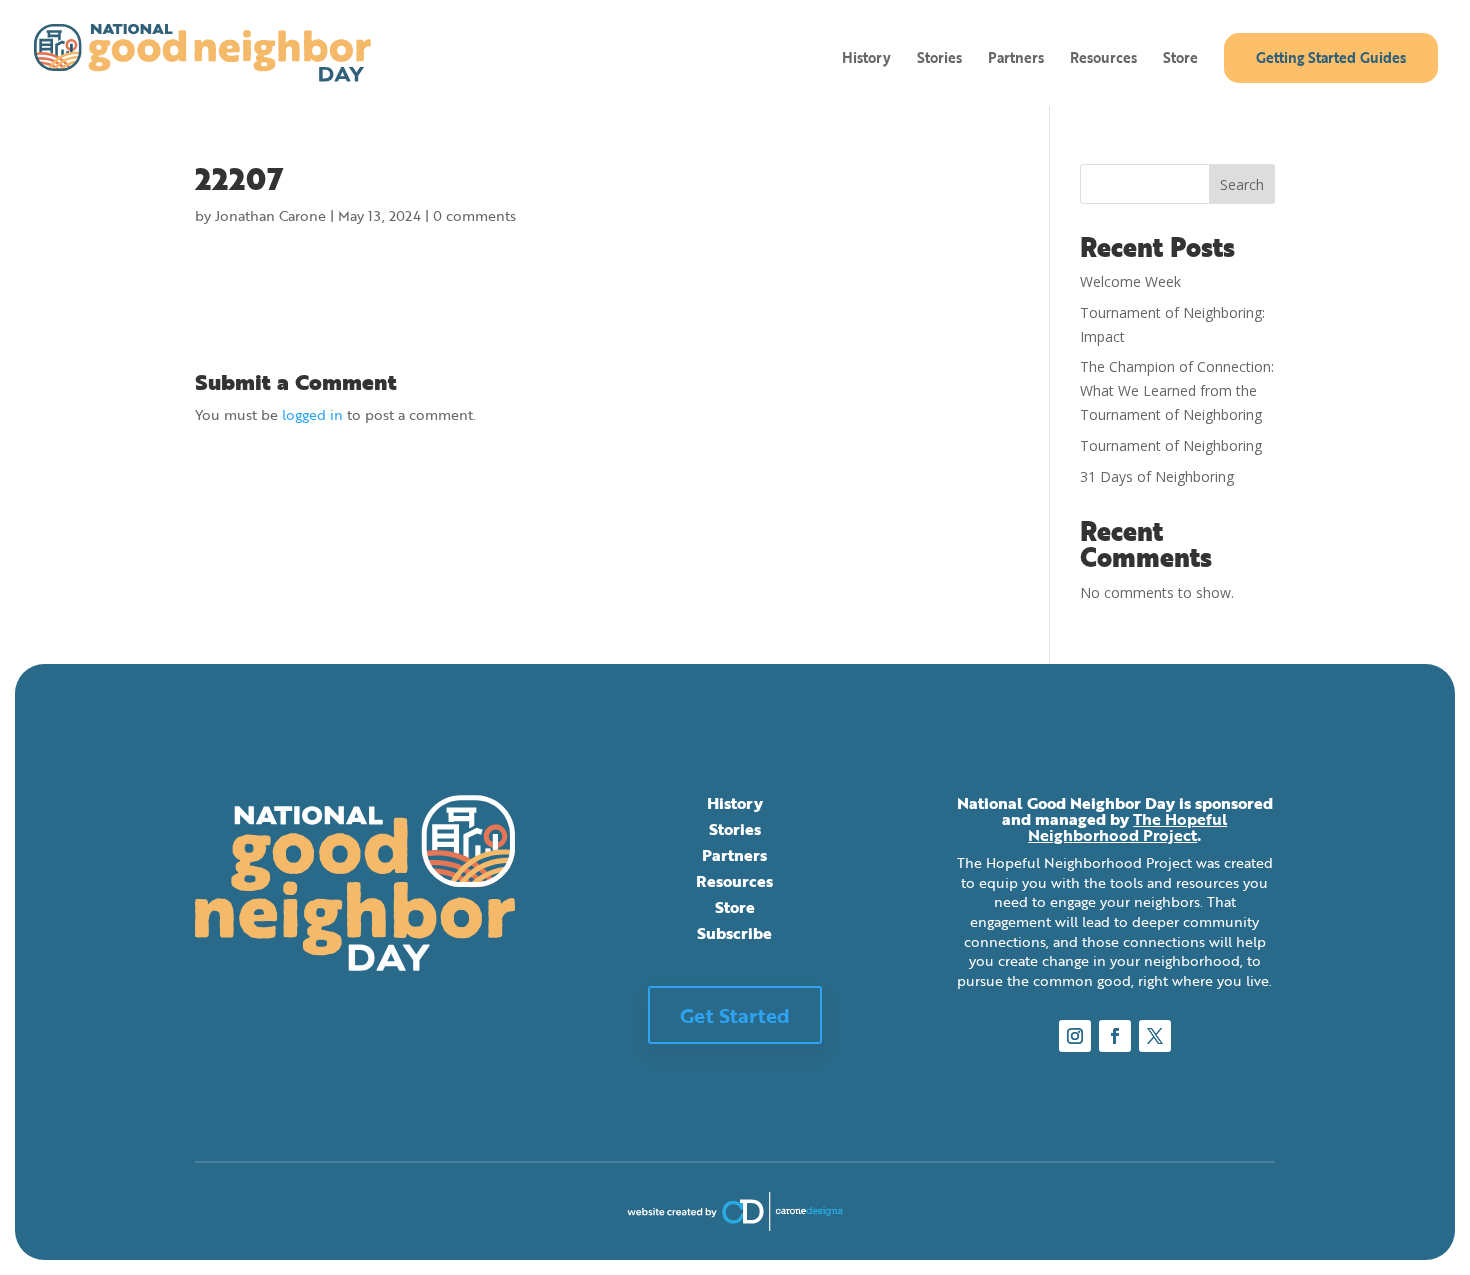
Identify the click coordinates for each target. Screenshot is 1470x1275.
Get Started (735, 1015)
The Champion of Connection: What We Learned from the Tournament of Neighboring (1177, 390)
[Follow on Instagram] (1075, 1036)
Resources (1103, 59)
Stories (939, 59)
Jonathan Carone (270, 215)
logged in (312, 414)
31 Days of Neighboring (1157, 476)
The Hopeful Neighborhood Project (1127, 827)
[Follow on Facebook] (1115, 1036)
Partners (1016, 59)
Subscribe (734, 933)
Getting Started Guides (1331, 57)
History (866, 59)
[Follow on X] (1155, 1036)
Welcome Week (1130, 281)
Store (1180, 59)
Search (1242, 184)
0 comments (474, 215)
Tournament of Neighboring (1171, 445)
